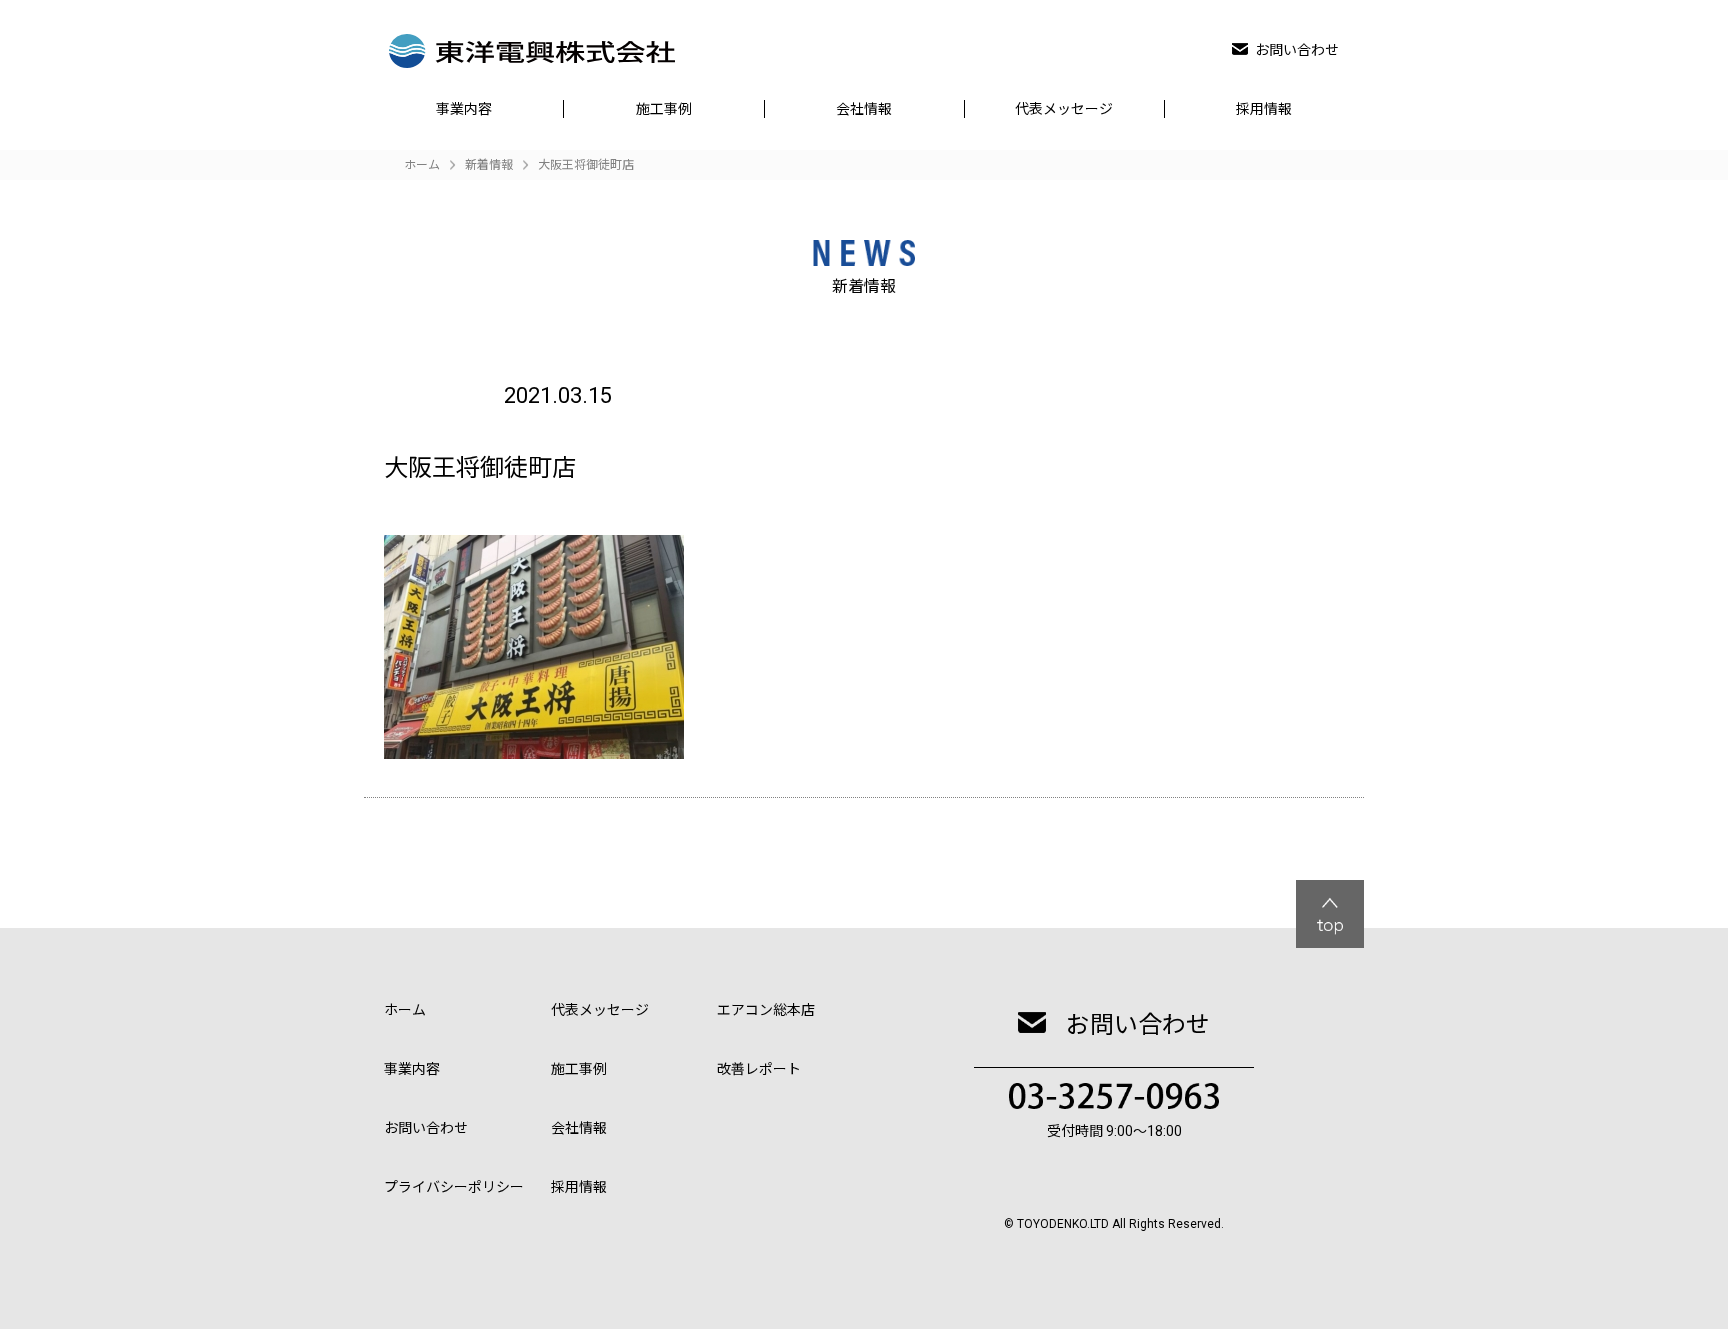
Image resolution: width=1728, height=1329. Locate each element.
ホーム (405, 1010)
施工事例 (664, 109)
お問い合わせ (1297, 50)
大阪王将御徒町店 (586, 165)
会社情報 (864, 109)
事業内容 (464, 109)
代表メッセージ (1064, 109)
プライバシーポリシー (454, 1187)
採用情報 (1264, 109)
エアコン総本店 (766, 1010)
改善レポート (759, 1069)
